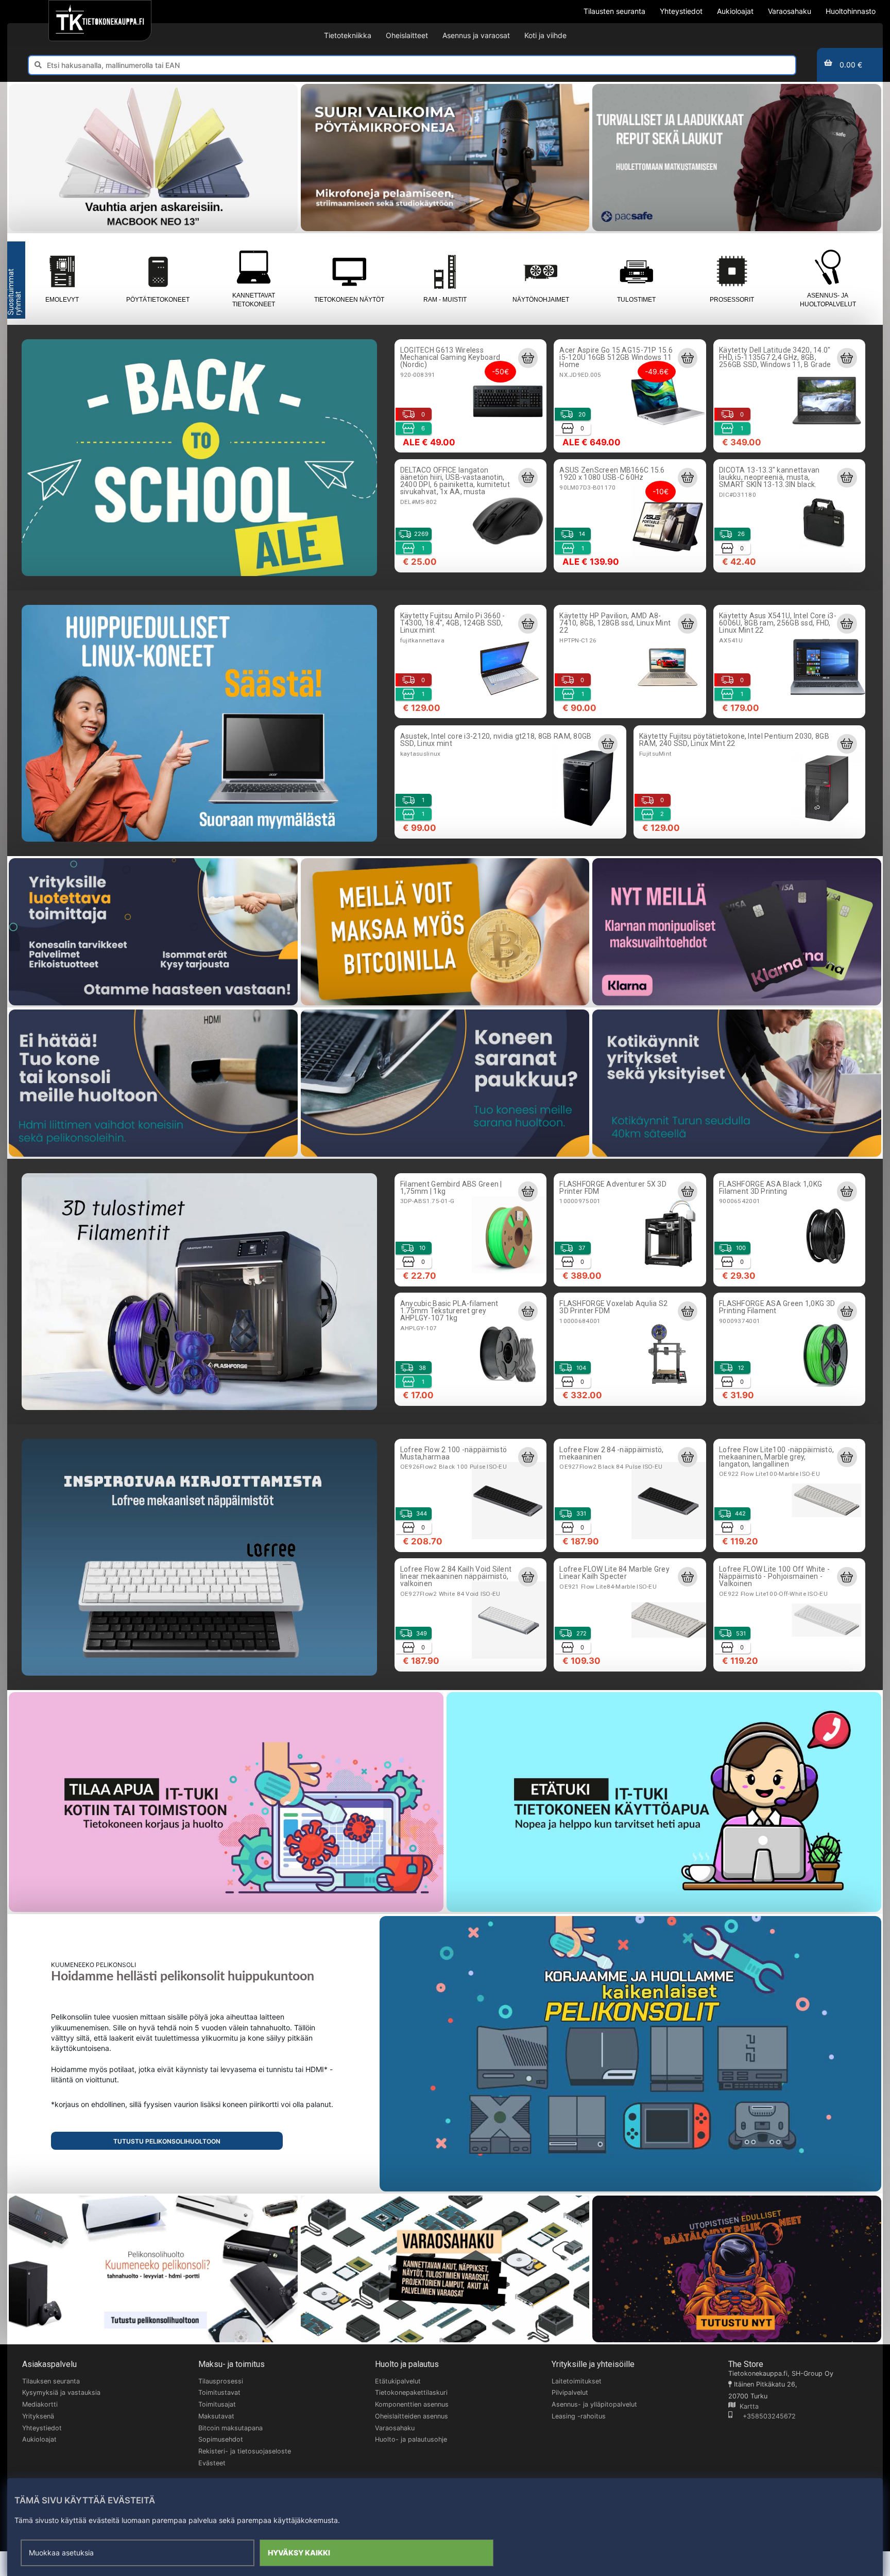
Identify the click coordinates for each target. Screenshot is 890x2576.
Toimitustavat (219, 2392)
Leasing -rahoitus (579, 2416)
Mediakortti (40, 2404)
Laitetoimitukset (577, 2381)
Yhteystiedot (42, 2428)
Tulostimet (636, 300)
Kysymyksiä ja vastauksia (61, 2392)
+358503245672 (764, 2416)
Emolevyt (62, 300)
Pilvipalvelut (570, 2392)
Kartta (747, 2406)
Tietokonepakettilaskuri (411, 2392)
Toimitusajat (217, 2404)
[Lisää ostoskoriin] (528, 358)
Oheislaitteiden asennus (412, 2416)
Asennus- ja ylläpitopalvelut (594, 2404)
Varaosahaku (395, 2428)
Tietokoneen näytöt (349, 300)
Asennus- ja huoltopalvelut (828, 300)
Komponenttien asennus (412, 2404)
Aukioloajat (39, 2439)
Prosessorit (732, 300)
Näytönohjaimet (541, 300)
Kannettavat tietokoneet (254, 300)
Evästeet (212, 2463)
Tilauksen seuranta (51, 2381)
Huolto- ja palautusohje (411, 2439)
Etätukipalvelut (398, 2381)
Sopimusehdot (221, 2439)
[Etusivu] (100, 21)
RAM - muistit (445, 300)
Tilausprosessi (221, 2381)
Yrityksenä (38, 2416)
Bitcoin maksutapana (230, 2428)
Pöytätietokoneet (158, 300)
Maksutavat (216, 2416)
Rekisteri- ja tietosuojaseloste (245, 2451)
